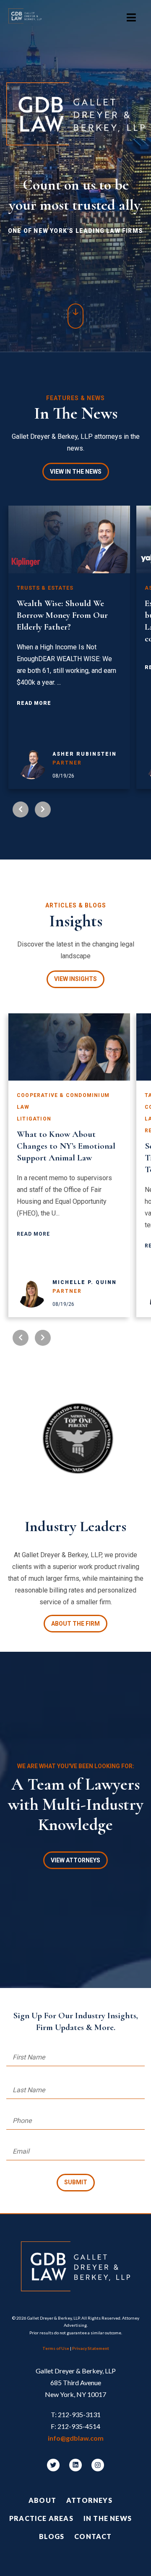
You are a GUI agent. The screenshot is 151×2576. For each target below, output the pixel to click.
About (42, 2500)
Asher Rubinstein (85, 754)
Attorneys (89, 2500)
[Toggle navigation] (131, 18)
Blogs (52, 2536)
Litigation (34, 1119)
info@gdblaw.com (76, 2438)
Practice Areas (41, 2518)
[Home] (29, 18)
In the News (108, 2518)
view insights (75, 979)
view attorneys (75, 1860)
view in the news (76, 472)
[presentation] (21, 809)
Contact (93, 2536)
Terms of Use (56, 2348)
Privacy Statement (91, 2348)
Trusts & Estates (45, 588)
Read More (34, 703)
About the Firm (75, 1624)
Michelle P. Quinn (85, 1282)
